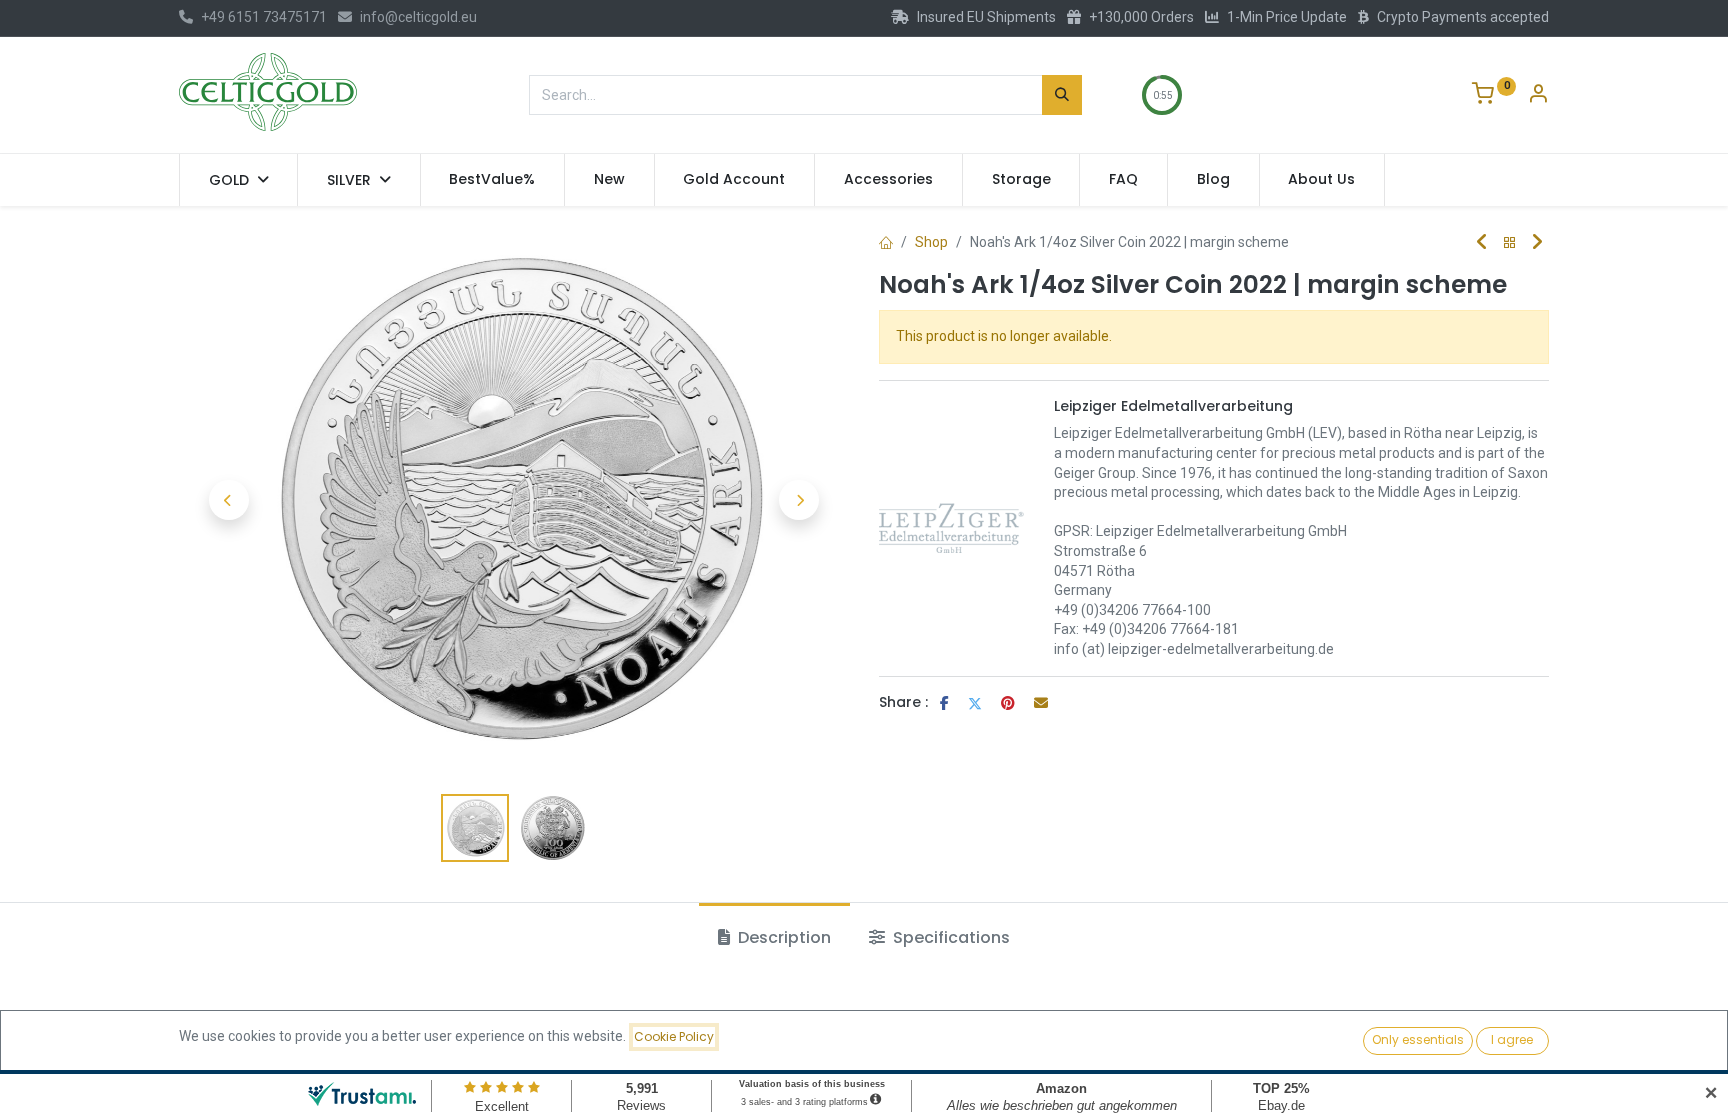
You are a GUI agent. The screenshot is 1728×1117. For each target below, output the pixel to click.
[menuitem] (493, 180)
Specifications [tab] (949, 937)
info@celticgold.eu (418, 17)
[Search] (1062, 95)
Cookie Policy (674, 1036)
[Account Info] (1538, 96)
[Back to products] (1510, 243)
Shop (931, 242)
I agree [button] (1512, 1039)
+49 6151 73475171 (264, 17)
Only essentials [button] (1418, 1039)
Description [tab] (782, 937)
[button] (229, 500)
